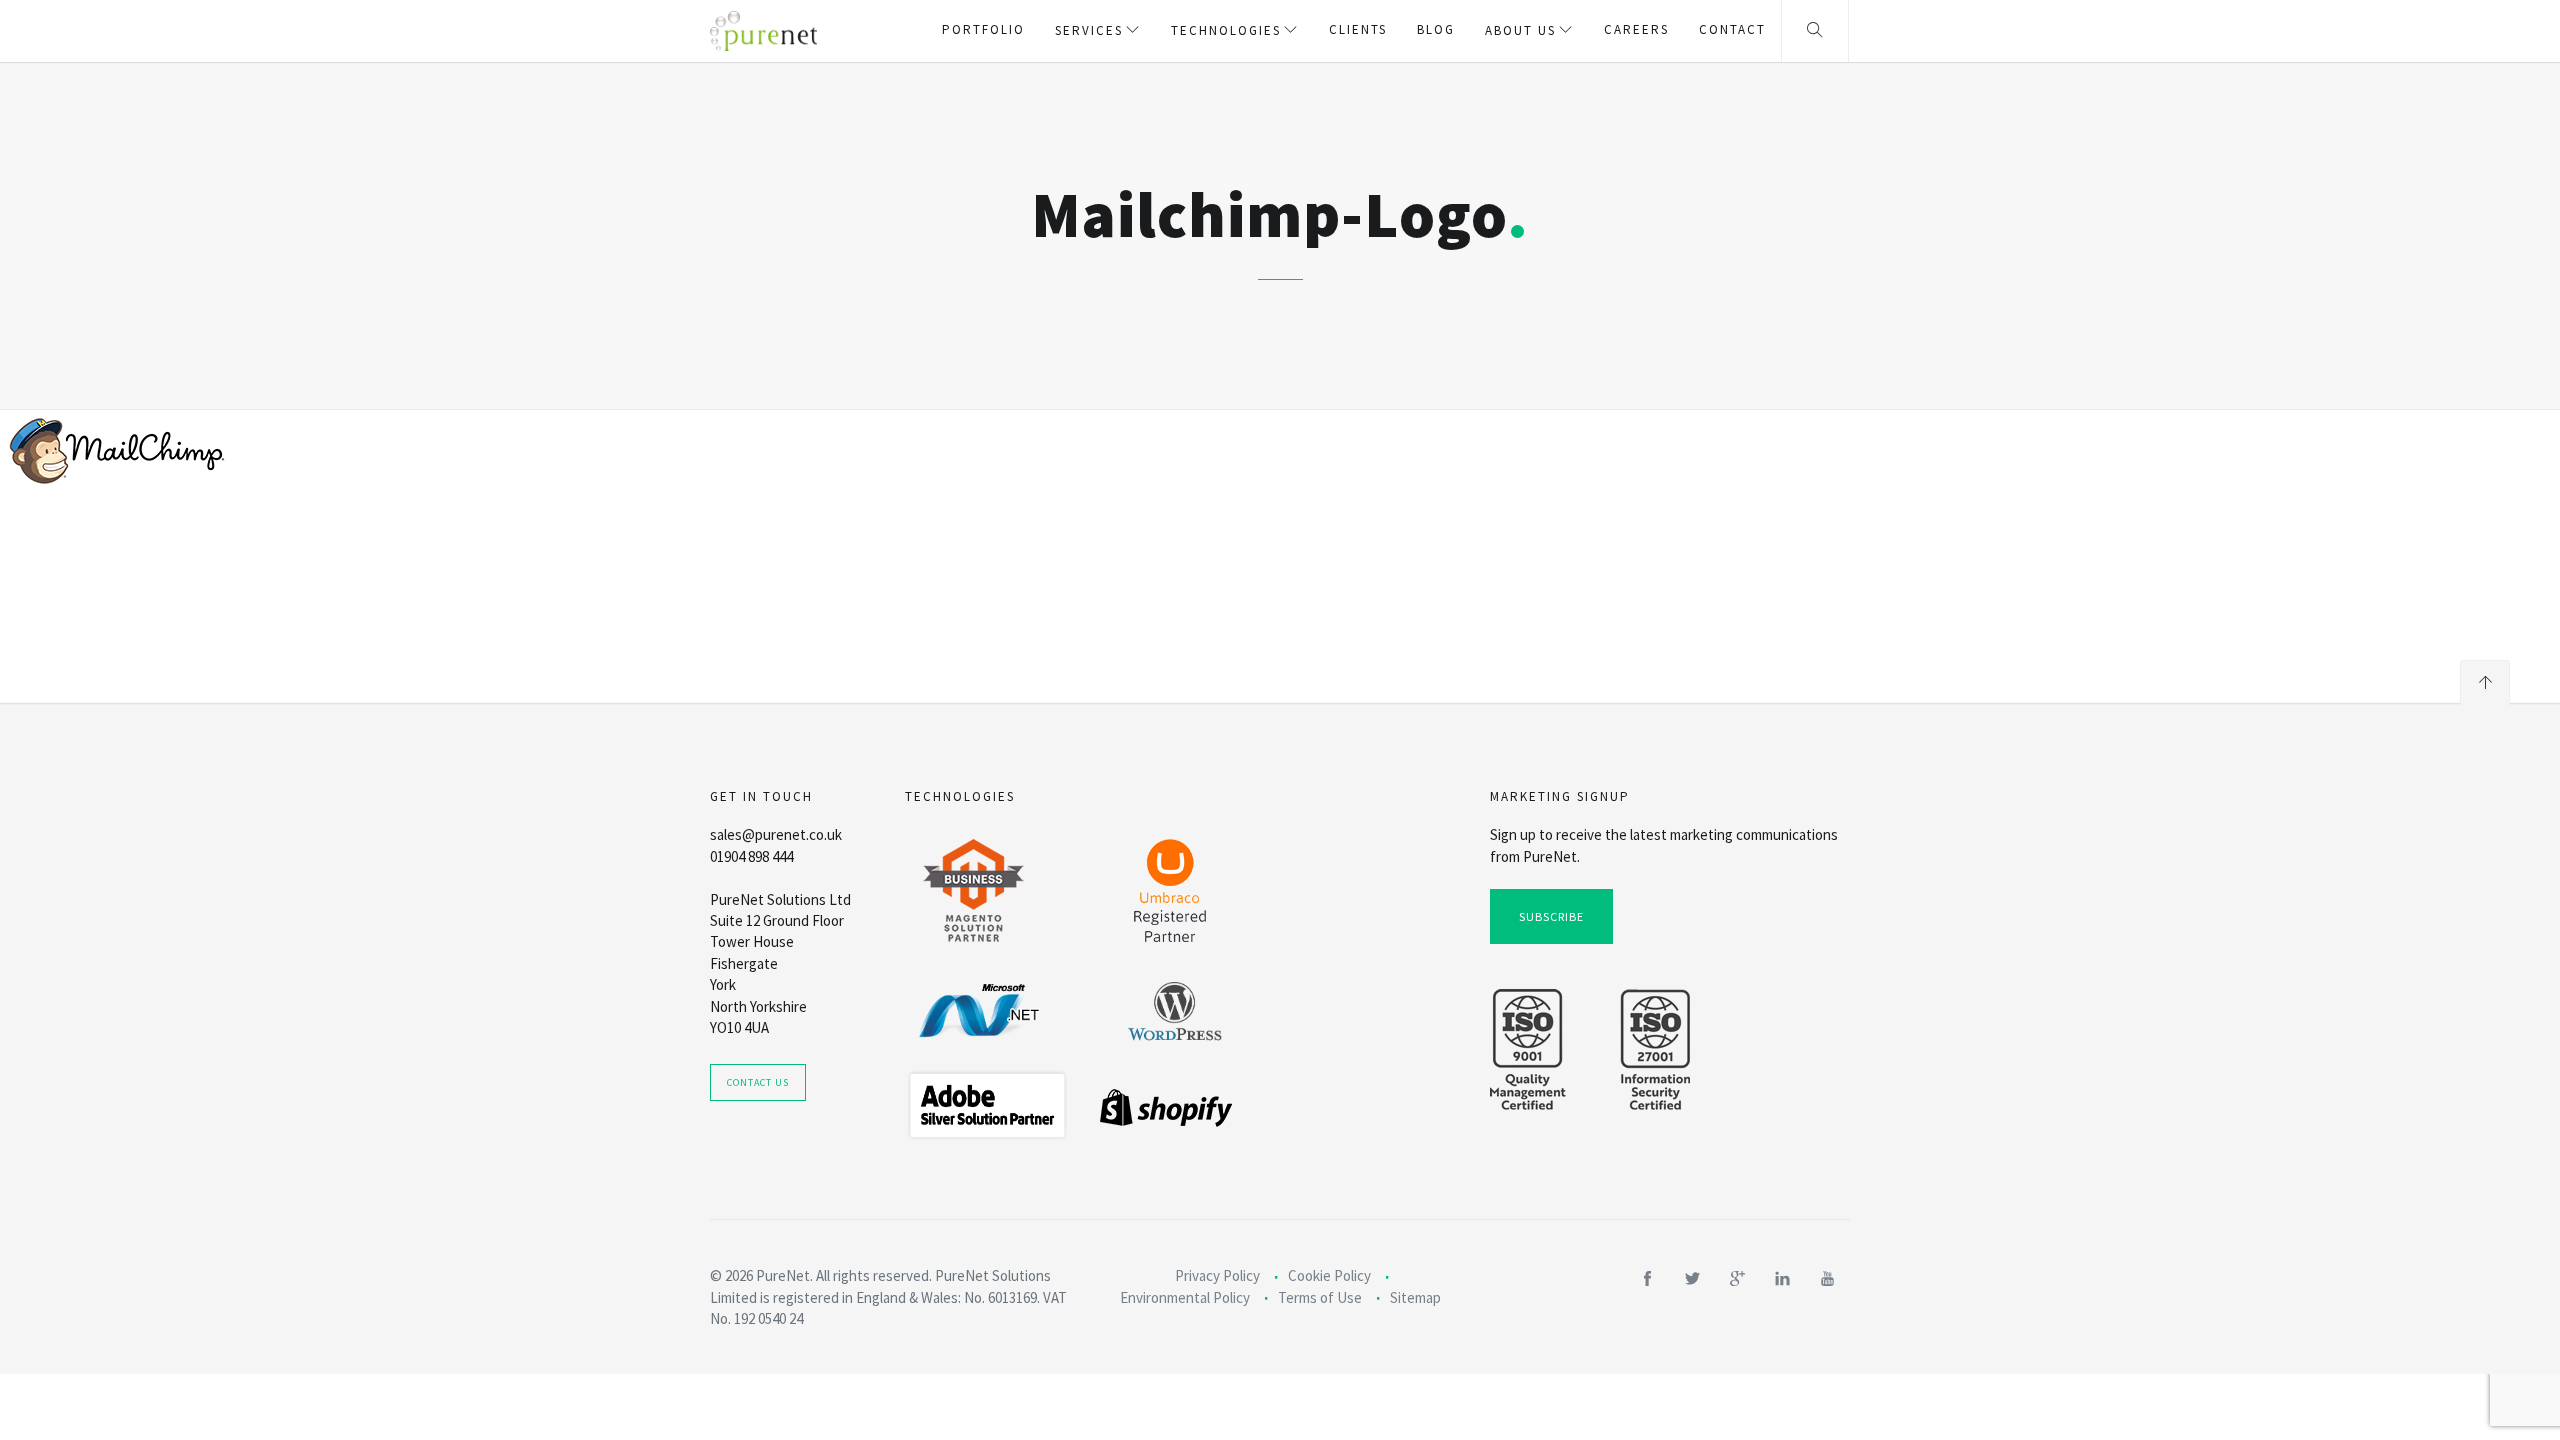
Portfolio (983, 29)
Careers (1636, 29)
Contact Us (758, 1082)
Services (1089, 30)
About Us (1520, 30)
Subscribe (1551, 916)
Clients (1358, 29)
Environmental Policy (1185, 1297)
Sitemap (1415, 1297)
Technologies (1226, 30)
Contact (1732, 29)
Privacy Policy (1217, 1275)
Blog (1436, 29)
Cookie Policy (1329, 1275)
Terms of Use (1320, 1297)
